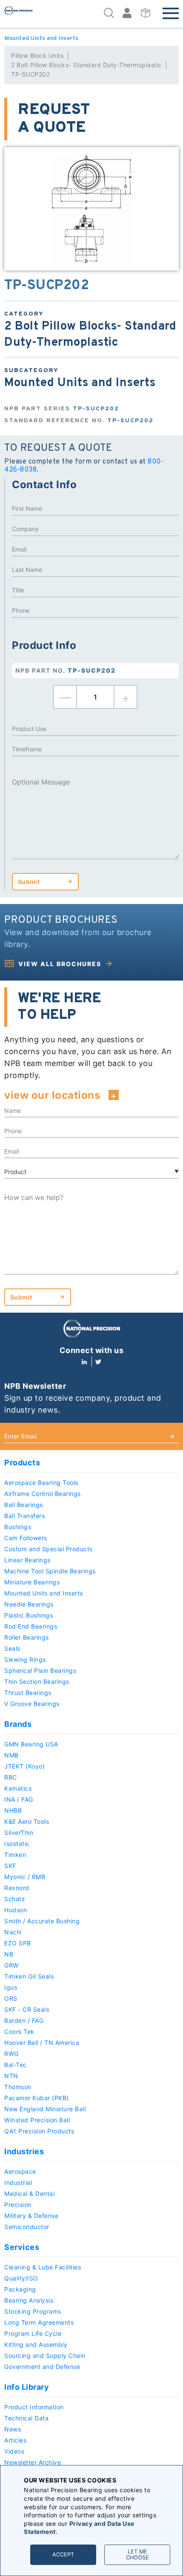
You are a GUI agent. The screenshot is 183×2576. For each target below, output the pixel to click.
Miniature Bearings (32, 1582)
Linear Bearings (27, 1560)
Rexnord (17, 1888)
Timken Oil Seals (29, 1976)
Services (22, 2247)
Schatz (15, 1899)
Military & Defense (31, 2216)
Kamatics (18, 1788)
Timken (15, 1855)
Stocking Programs (33, 2311)
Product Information (34, 2407)
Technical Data (26, 2418)
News (13, 2429)
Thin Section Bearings (37, 1682)
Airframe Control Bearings (43, 1494)
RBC (11, 1777)
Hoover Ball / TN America (42, 2043)
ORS (11, 1998)
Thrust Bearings (28, 1693)
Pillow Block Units (37, 55)
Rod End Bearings (31, 1626)
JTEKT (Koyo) (24, 1766)
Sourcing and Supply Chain (45, 2356)
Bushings (18, 1527)
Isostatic (17, 1844)
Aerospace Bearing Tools (41, 1483)
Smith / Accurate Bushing (42, 1921)
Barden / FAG (24, 2020)
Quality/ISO (21, 2278)
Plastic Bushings (29, 1615)
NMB (11, 1755)
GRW (11, 1965)
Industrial (18, 2182)
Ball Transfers (24, 1516)
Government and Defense (42, 2367)
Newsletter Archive (33, 2462)
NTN (11, 2076)
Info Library (27, 2387)
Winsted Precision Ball (37, 2120)
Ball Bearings (24, 1505)
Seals (12, 1648)
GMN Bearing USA (31, 1744)
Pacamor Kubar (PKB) (37, 2098)
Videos (14, 2451)
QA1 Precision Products (39, 2131)
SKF (10, 1866)
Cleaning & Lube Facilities (43, 2267)
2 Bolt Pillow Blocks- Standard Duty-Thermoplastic (86, 65)
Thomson (18, 2087)
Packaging (20, 2289)
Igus (11, 1987)
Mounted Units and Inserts (41, 38)
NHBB (13, 1810)
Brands (18, 1724)
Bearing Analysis (29, 2300)
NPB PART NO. (66, 670)
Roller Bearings (27, 1637)
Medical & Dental (29, 2194)
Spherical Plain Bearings (40, 1670)
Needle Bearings (29, 1604)
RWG (11, 2054)
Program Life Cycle (33, 2333)
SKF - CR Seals (27, 2009)
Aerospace (20, 2171)
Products (22, 1463)
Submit (29, 882)
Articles (15, 2440)
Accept (63, 2555)
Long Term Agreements (39, 2322)
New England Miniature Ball (45, 2109)
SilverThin (19, 1832)
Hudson (16, 1910)
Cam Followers (26, 1538)
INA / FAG (19, 1799)
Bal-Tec (16, 2065)
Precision (18, 2205)
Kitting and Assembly (36, 2344)
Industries (24, 2151)
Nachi (13, 1932)
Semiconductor (27, 2227)
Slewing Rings (25, 1659)
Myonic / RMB (25, 1877)
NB (9, 1954)
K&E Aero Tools (27, 1821)
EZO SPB (18, 1943)
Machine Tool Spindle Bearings (50, 1571)
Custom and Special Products (49, 1549)
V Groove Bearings (32, 1704)
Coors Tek (19, 2032)
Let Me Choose (137, 2555)
